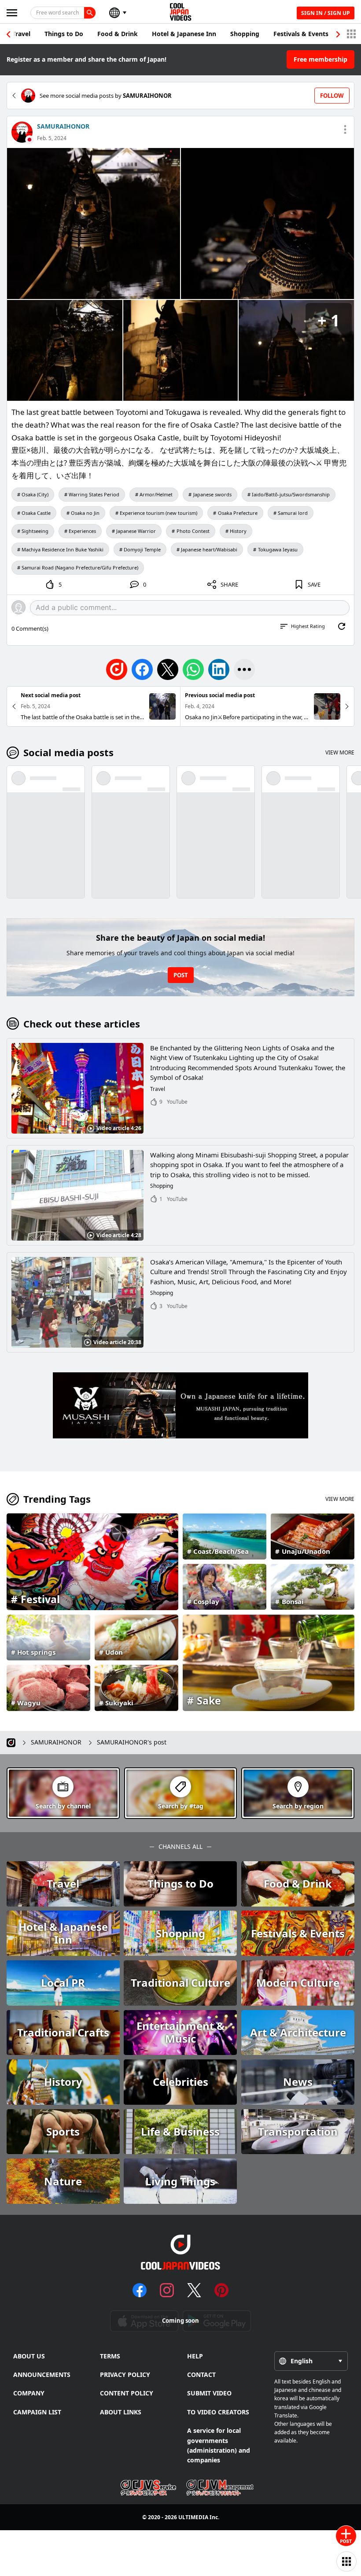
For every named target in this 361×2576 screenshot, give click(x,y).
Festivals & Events (301, 34)
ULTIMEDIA (193, 2517)
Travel (21, 34)
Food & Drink (118, 34)
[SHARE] (244, 669)
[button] (338, 34)
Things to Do (64, 34)
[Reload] (342, 626)
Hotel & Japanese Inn (184, 34)
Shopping (245, 34)
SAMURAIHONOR (63, 126)
